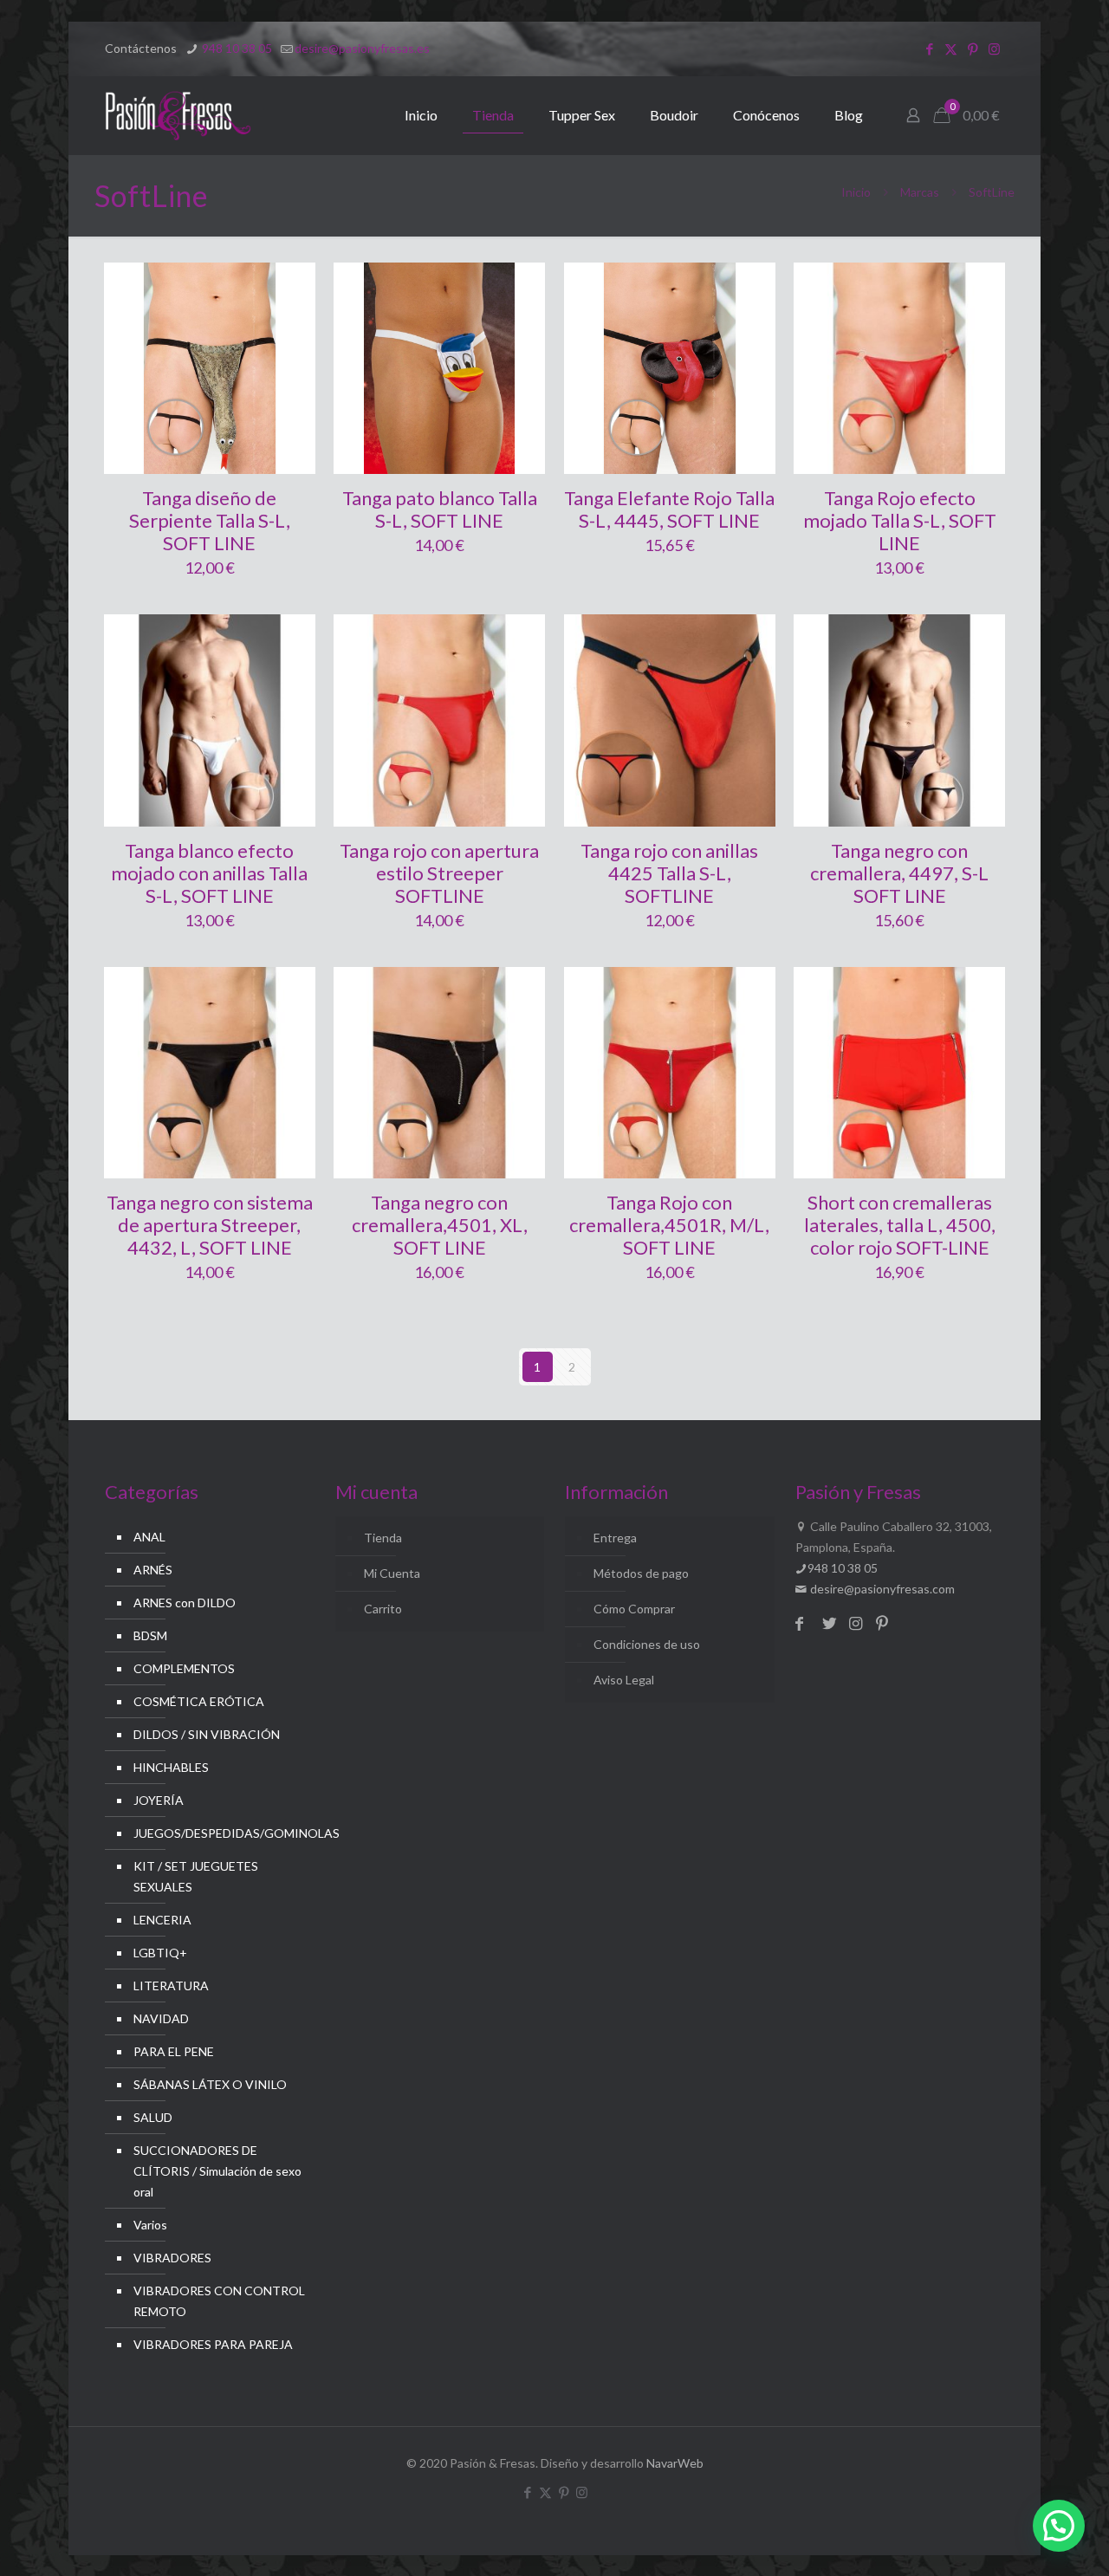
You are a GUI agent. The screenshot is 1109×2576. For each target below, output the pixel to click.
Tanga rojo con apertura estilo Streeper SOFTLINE (439, 873)
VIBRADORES (172, 2258)
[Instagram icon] (994, 49)
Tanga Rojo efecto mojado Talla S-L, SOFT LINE (900, 520)
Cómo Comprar (634, 1609)
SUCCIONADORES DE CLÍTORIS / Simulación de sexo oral (217, 2171)
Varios (150, 2225)
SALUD (153, 2117)
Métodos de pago (641, 1573)
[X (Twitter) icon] (951, 49)
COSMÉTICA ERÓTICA (199, 1701)
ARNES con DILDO (185, 1603)
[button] (1059, 2526)
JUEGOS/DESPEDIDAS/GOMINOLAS (220, 1833)
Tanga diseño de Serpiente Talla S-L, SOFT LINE (210, 520)
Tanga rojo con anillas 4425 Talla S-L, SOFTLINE (669, 873)
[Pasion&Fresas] (178, 115)
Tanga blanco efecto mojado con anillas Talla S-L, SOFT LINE (209, 873)
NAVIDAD (161, 2018)
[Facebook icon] (929, 49)
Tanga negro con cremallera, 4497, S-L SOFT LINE (899, 873)
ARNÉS (153, 1570)
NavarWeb (675, 2463)
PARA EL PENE (174, 2051)
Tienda (383, 1538)
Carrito (383, 1609)
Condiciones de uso (647, 1644)
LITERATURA (171, 1986)
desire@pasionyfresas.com (881, 1589)
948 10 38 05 (236, 48)
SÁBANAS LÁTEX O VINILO (210, 2084)
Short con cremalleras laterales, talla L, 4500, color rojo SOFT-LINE (900, 1225)
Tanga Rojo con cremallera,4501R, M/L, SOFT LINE (669, 1225)
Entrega (615, 1538)
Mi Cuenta (392, 1573)
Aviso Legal (624, 1680)
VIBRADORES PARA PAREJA (213, 2344)
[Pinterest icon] (973, 49)
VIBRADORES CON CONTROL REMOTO (219, 2301)
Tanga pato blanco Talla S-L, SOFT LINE (440, 509)
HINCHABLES (171, 1767)
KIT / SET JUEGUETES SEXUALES (196, 1876)
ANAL (149, 1537)
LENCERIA (162, 1920)
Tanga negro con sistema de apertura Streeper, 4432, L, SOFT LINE (210, 1225)
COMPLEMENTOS (184, 1668)
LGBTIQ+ (160, 1953)
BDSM (150, 1635)
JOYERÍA (159, 1800)
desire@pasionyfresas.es (362, 48)
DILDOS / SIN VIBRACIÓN (207, 1734)
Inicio (856, 192)
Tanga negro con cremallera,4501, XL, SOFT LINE (440, 1225)
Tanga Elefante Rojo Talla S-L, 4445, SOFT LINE (669, 509)
